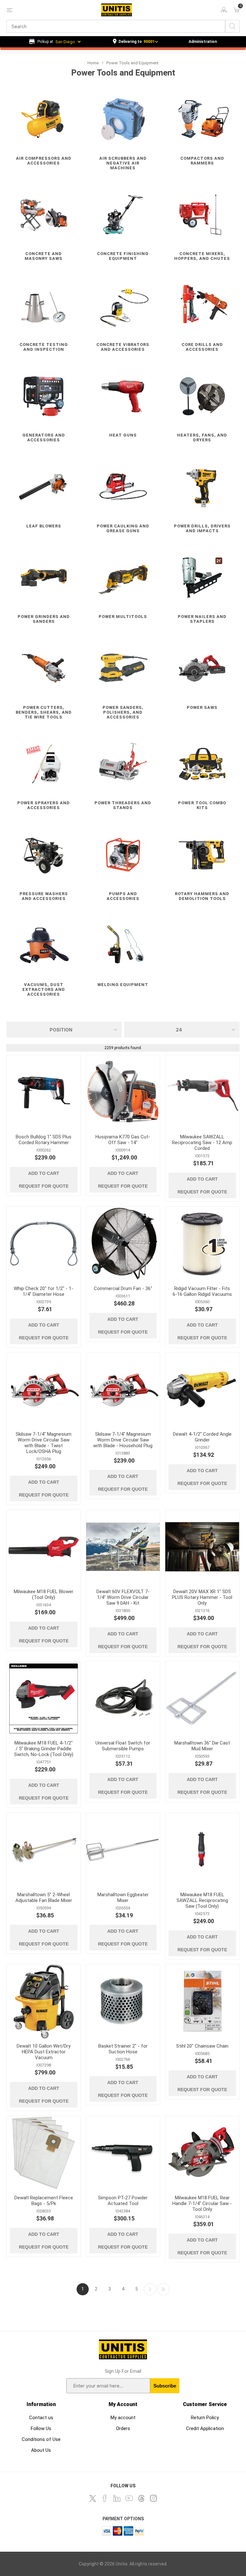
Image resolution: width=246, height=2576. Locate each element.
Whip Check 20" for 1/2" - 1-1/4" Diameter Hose (44, 1291)
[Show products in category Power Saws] (202, 668)
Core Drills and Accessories (202, 347)
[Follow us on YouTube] (129, 2498)
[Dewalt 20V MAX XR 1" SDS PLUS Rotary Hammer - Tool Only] (202, 1547)
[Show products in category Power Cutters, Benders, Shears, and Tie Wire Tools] (44, 668)
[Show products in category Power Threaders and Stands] (123, 764)
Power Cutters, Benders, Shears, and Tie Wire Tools (44, 712)
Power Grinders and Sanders (44, 619)
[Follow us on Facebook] (105, 2498)
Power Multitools (123, 617)
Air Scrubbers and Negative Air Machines (123, 163)
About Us (41, 2450)
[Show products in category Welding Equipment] (123, 946)
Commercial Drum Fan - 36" (123, 1288)
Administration (203, 42)
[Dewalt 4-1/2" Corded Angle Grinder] (202, 1389)
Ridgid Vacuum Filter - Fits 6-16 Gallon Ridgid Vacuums (202, 1291)
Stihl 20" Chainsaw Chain (202, 2046)
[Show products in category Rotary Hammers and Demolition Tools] (202, 855)
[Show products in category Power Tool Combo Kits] (202, 764)
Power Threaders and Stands (123, 805)
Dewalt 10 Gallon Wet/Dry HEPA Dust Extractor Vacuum (44, 2052)
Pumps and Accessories (123, 896)
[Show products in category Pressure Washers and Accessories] (44, 855)
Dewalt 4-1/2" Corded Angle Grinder (202, 1437)
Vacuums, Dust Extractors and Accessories (44, 989)
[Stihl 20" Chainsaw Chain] (202, 2001)
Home (93, 63)
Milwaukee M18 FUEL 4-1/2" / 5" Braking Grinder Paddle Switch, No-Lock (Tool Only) (44, 1749)
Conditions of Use (41, 2439)
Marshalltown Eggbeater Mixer (123, 1898)
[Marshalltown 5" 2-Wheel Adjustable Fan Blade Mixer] (44, 1850)
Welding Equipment (123, 985)
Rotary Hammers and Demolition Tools (202, 896)
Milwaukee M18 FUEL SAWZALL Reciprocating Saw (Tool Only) (202, 1900)
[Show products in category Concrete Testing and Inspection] (44, 305)
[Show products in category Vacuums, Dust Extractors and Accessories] (44, 946)
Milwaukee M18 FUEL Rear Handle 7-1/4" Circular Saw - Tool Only (202, 2203)
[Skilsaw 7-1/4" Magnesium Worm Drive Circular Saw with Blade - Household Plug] (123, 1389)
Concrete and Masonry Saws (44, 256)
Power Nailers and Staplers (202, 619)
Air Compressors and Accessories (44, 161)
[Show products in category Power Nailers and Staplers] (202, 578)
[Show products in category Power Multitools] (123, 578)
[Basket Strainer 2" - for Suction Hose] (123, 2001)
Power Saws (202, 707)
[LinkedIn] (117, 2498)
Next (150, 2289)
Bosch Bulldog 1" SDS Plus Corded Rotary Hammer (44, 1140)
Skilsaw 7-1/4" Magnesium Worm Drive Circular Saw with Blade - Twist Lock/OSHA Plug (44, 1443)
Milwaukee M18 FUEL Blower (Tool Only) (44, 1594)
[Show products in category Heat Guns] (123, 396)
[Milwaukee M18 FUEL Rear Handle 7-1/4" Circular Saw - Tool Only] (202, 2153)
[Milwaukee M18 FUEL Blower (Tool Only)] (44, 1547)
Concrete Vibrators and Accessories (123, 347)
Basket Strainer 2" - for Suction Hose (123, 2049)
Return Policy (205, 2418)
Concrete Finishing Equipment (123, 256)
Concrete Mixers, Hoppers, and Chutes (202, 256)
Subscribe (165, 2386)
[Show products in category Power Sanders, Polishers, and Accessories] (123, 668)
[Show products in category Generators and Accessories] (44, 396)
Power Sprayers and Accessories (44, 805)
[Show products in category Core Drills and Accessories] (202, 305)
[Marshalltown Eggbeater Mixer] (123, 1850)
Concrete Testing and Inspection (44, 347)
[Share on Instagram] (153, 2498)
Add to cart (44, 1173)
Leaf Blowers (44, 526)
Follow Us (41, 2428)
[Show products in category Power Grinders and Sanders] (44, 578)
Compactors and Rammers (202, 161)
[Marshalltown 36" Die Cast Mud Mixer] (202, 1698)
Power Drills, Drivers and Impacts (202, 528)
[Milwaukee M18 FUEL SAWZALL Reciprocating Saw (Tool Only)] (202, 1850)
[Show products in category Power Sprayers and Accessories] (44, 764)
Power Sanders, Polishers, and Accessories (123, 712)
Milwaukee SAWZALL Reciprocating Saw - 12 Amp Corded (202, 1143)
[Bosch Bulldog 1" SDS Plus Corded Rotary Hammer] (44, 1092)
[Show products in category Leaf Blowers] (44, 487)
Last (163, 2289)
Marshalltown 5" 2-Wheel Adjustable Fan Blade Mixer (44, 1898)
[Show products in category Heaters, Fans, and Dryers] (202, 396)
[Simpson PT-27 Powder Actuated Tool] (123, 2153)
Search (232, 26)
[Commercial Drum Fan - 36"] (123, 1244)
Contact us (41, 2418)
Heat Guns (123, 435)
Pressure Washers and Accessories (44, 896)
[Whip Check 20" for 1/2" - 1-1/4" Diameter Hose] (44, 1244)
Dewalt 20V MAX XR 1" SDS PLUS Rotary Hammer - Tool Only (202, 1597)
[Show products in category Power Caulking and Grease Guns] (123, 487)
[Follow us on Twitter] (93, 2498)
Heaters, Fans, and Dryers (202, 437)
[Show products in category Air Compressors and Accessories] (44, 119)
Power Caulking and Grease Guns (123, 528)
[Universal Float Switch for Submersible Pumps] (123, 1698)
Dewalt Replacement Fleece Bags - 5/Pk (44, 2201)
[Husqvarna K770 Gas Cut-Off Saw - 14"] (123, 1092)
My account (123, 2418)
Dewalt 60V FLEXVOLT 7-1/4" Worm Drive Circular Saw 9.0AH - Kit (123, 1597)
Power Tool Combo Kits (202, 805)
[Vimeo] (141, 2498)
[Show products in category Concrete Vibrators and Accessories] (123, 305)
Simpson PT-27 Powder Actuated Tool (123, 2201)
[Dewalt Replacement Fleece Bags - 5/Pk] (44, 2153)
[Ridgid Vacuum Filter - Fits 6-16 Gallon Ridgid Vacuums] (202, 1244)
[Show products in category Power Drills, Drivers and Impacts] (202, 487)
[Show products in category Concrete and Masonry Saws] (44, 215)
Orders (123, 2428)
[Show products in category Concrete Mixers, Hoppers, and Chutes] (202, 215)
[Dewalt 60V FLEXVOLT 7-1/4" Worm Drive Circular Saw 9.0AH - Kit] (123, 1547)
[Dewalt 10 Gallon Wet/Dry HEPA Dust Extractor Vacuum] (44, 2001)
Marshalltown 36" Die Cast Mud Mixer (202, 1746)
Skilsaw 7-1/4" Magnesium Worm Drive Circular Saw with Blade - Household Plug (123, 1440)
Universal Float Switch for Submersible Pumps (123, 1746)
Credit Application (205, 2428)
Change (135, 42)
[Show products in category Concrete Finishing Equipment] (123, 215)
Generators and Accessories (44, 437)
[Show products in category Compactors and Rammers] (202, 119)
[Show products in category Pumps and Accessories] (123, 855)
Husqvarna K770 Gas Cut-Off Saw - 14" (123, 1140)
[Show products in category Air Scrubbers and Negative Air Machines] (123, 119)
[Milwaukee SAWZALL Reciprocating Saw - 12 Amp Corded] (202, 1092)
